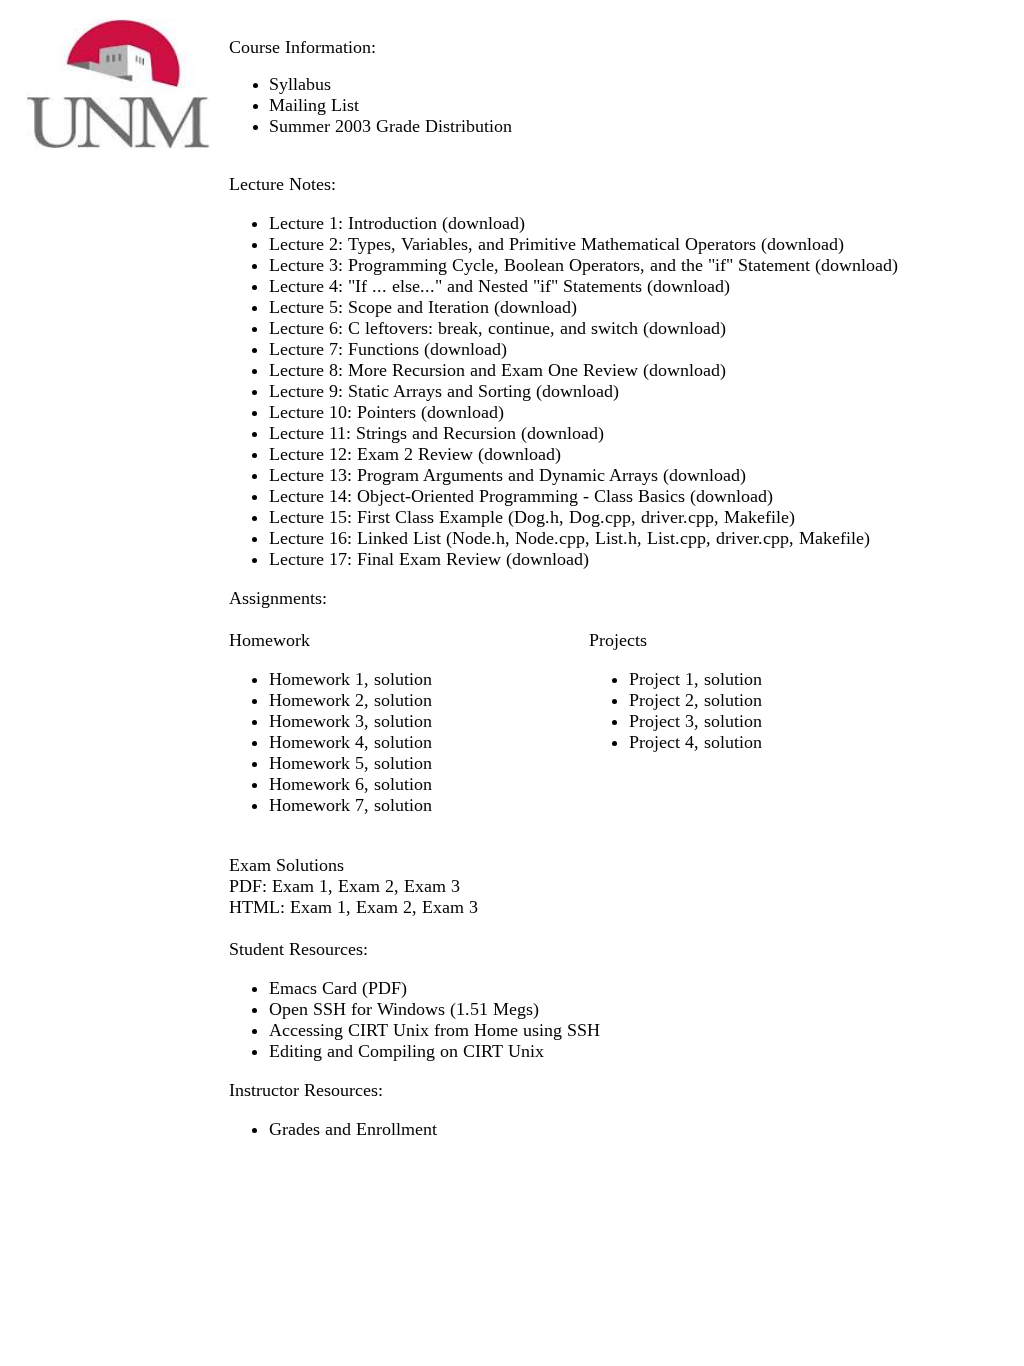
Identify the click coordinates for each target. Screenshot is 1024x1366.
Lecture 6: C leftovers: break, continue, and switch (453, 328)
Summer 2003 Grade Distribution (390, 126)
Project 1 (661, 679)
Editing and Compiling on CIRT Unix (406, 1051)
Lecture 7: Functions (344, 349)
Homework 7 (316, 805)
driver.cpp (677, 517)
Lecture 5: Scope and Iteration (379, 307)
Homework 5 (316, 763)
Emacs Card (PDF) (338, 988)
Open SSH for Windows (357, 1009)
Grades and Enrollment (353, 1129)
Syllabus (300, 84)
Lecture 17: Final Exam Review (385, 559)
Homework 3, (321, 721)
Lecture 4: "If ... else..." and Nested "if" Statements (455, 286)
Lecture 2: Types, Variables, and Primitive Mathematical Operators (512, 244)
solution (403, 679)
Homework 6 (316, 784)
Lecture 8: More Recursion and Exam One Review (453, 370)
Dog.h (536, 517)
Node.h (478, 538)
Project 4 (661, 742)
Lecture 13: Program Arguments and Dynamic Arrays (463, 475)
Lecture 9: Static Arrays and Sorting (400, 391)
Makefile (756, 517)
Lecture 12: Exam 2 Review (371, 454)
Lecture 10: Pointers (342, 412)
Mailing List (314, 105)
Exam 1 (300, 886)
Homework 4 (316, 742)
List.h (616, 538)
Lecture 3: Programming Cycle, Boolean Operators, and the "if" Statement (542, 265)
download (483, 223)
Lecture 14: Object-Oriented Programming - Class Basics (477, 496)
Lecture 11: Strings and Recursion (392, 433)
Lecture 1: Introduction (353, 223)
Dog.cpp (600, 517)
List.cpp (676, 538)
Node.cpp (550, 538)
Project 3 (661, 721)
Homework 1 (316, 679)
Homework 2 (316, 700)
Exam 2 (366, 886)
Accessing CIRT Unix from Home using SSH (434, 1030)
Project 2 (661, 700)
